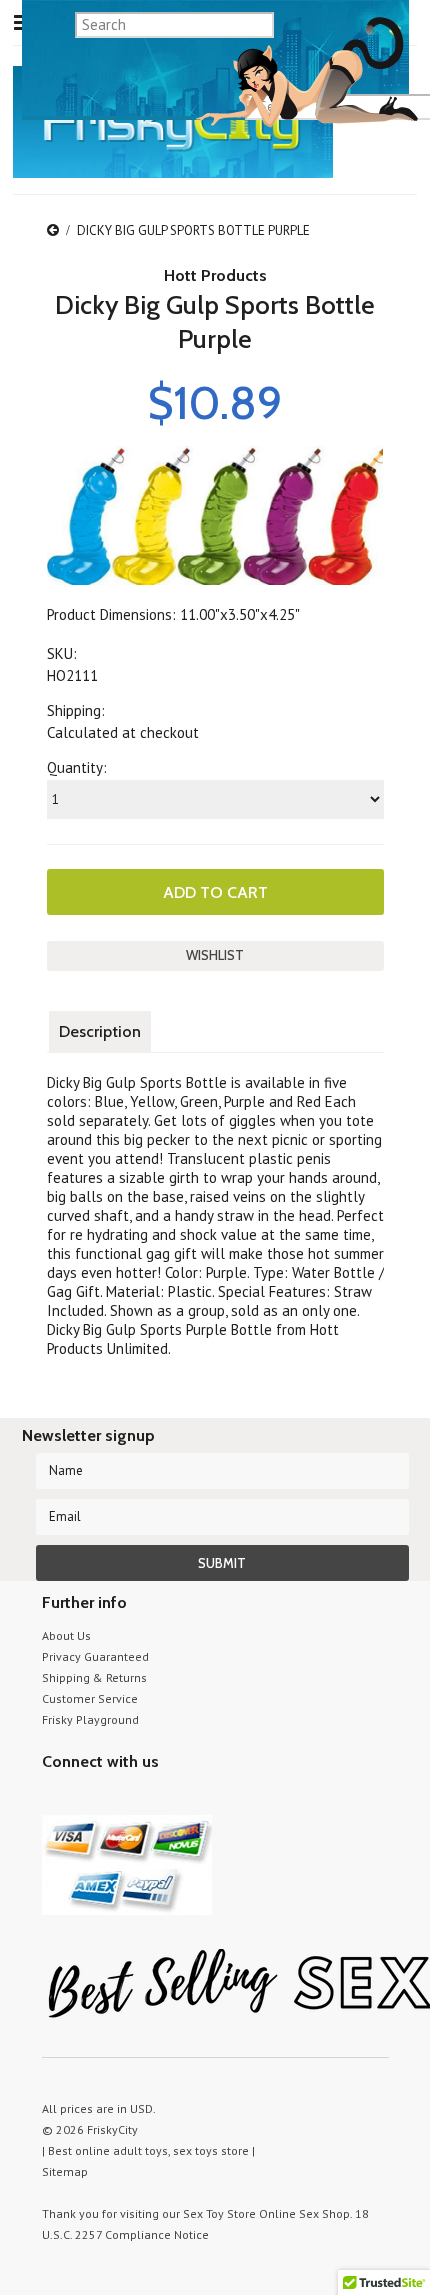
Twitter (54, 1799)
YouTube (89, 1799)
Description (100, 1031)
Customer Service (90, 1698)
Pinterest (124, 1799)
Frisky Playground (90, 1719)
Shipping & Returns (94, 1677)
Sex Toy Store (219, 2213)
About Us (66, 1635)
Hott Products (215, 275)
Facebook (159, 1799)
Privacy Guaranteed (95, 1656)
